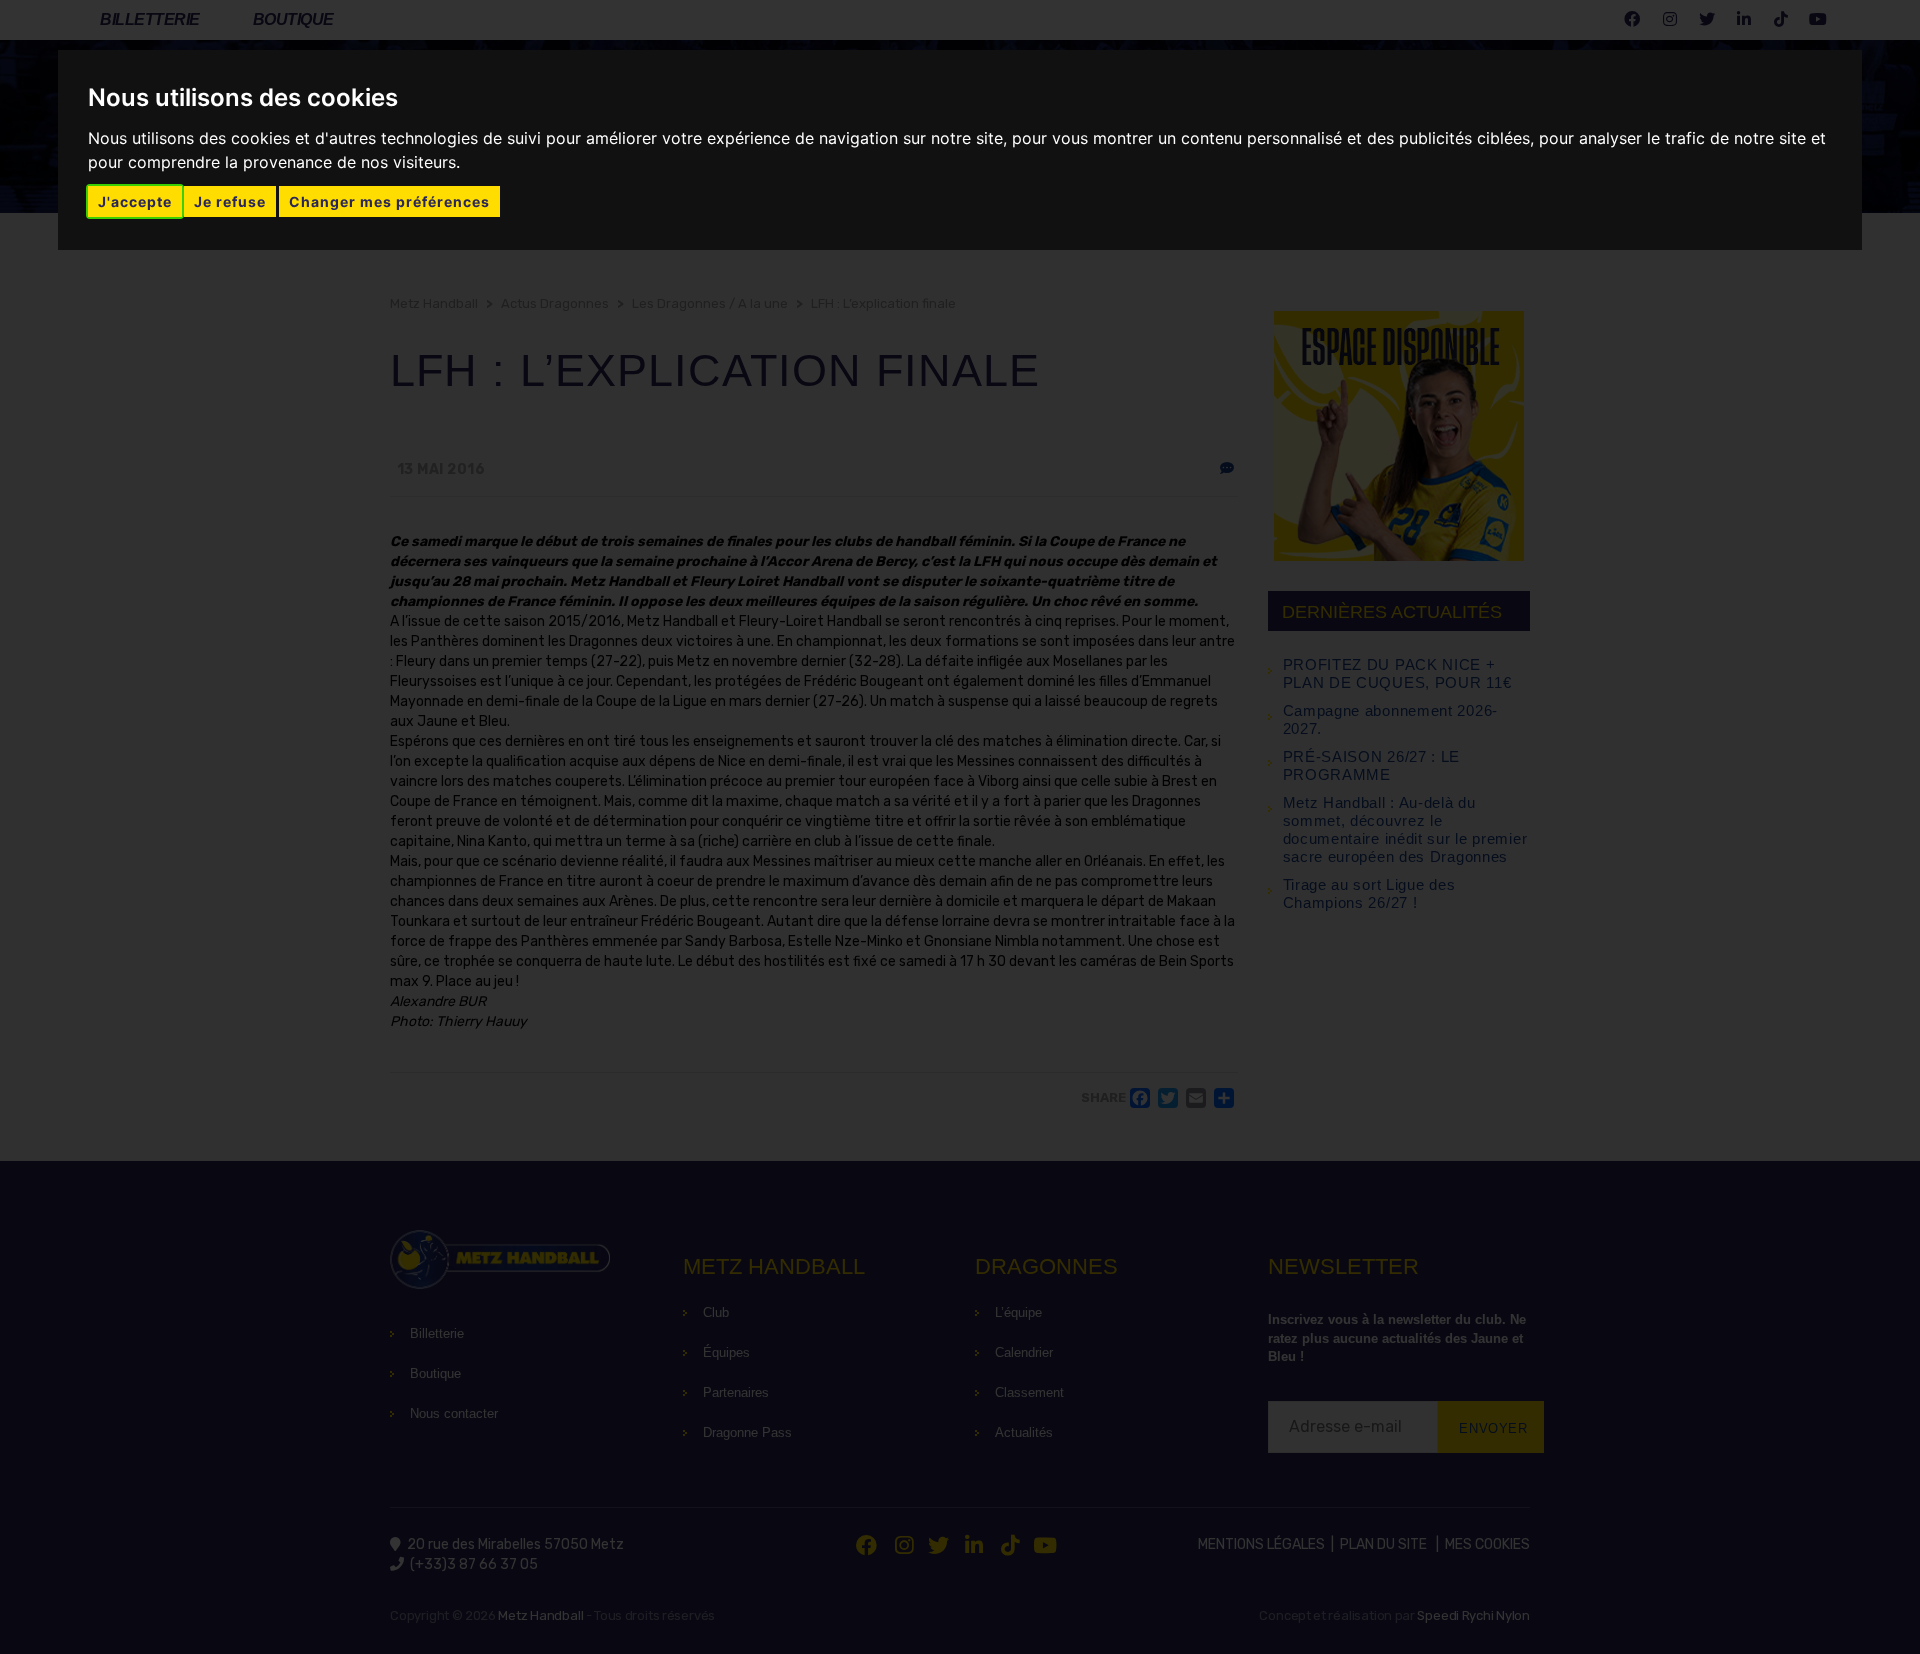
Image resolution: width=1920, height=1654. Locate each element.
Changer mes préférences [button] (389, 201)
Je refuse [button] (230, 201)
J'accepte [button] (135, 201)
